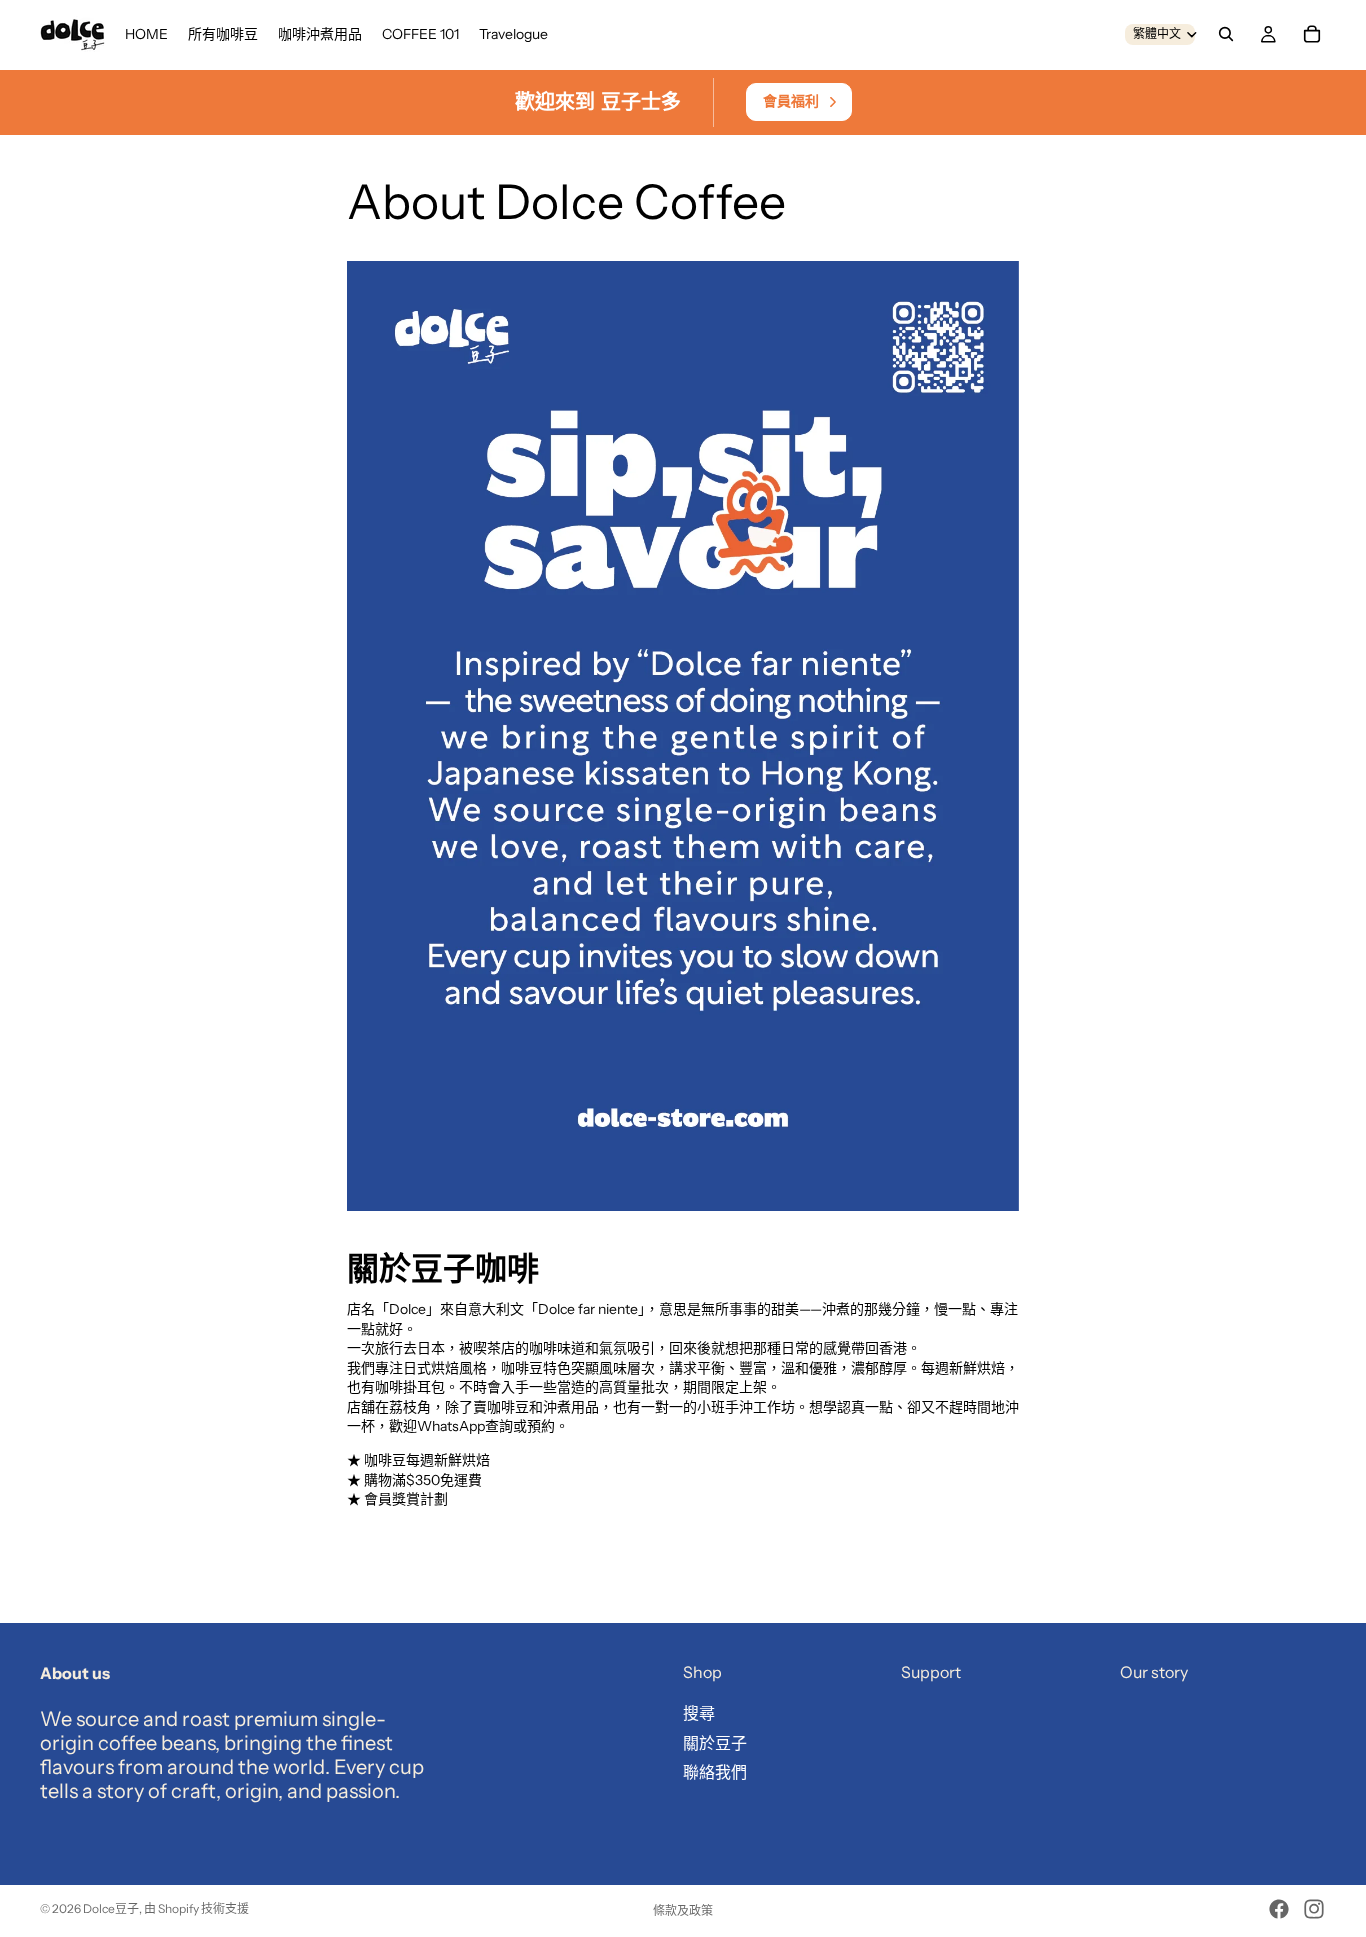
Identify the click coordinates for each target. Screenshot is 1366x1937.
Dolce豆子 (111, 1908)
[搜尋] (1226, 34)
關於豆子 (715, 1743)
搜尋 (699, 1713)
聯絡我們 (715, 1773)
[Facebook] (1279, 1909)
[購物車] (1312, 34)
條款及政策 (683, 1910)
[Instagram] (1314, 1909)
